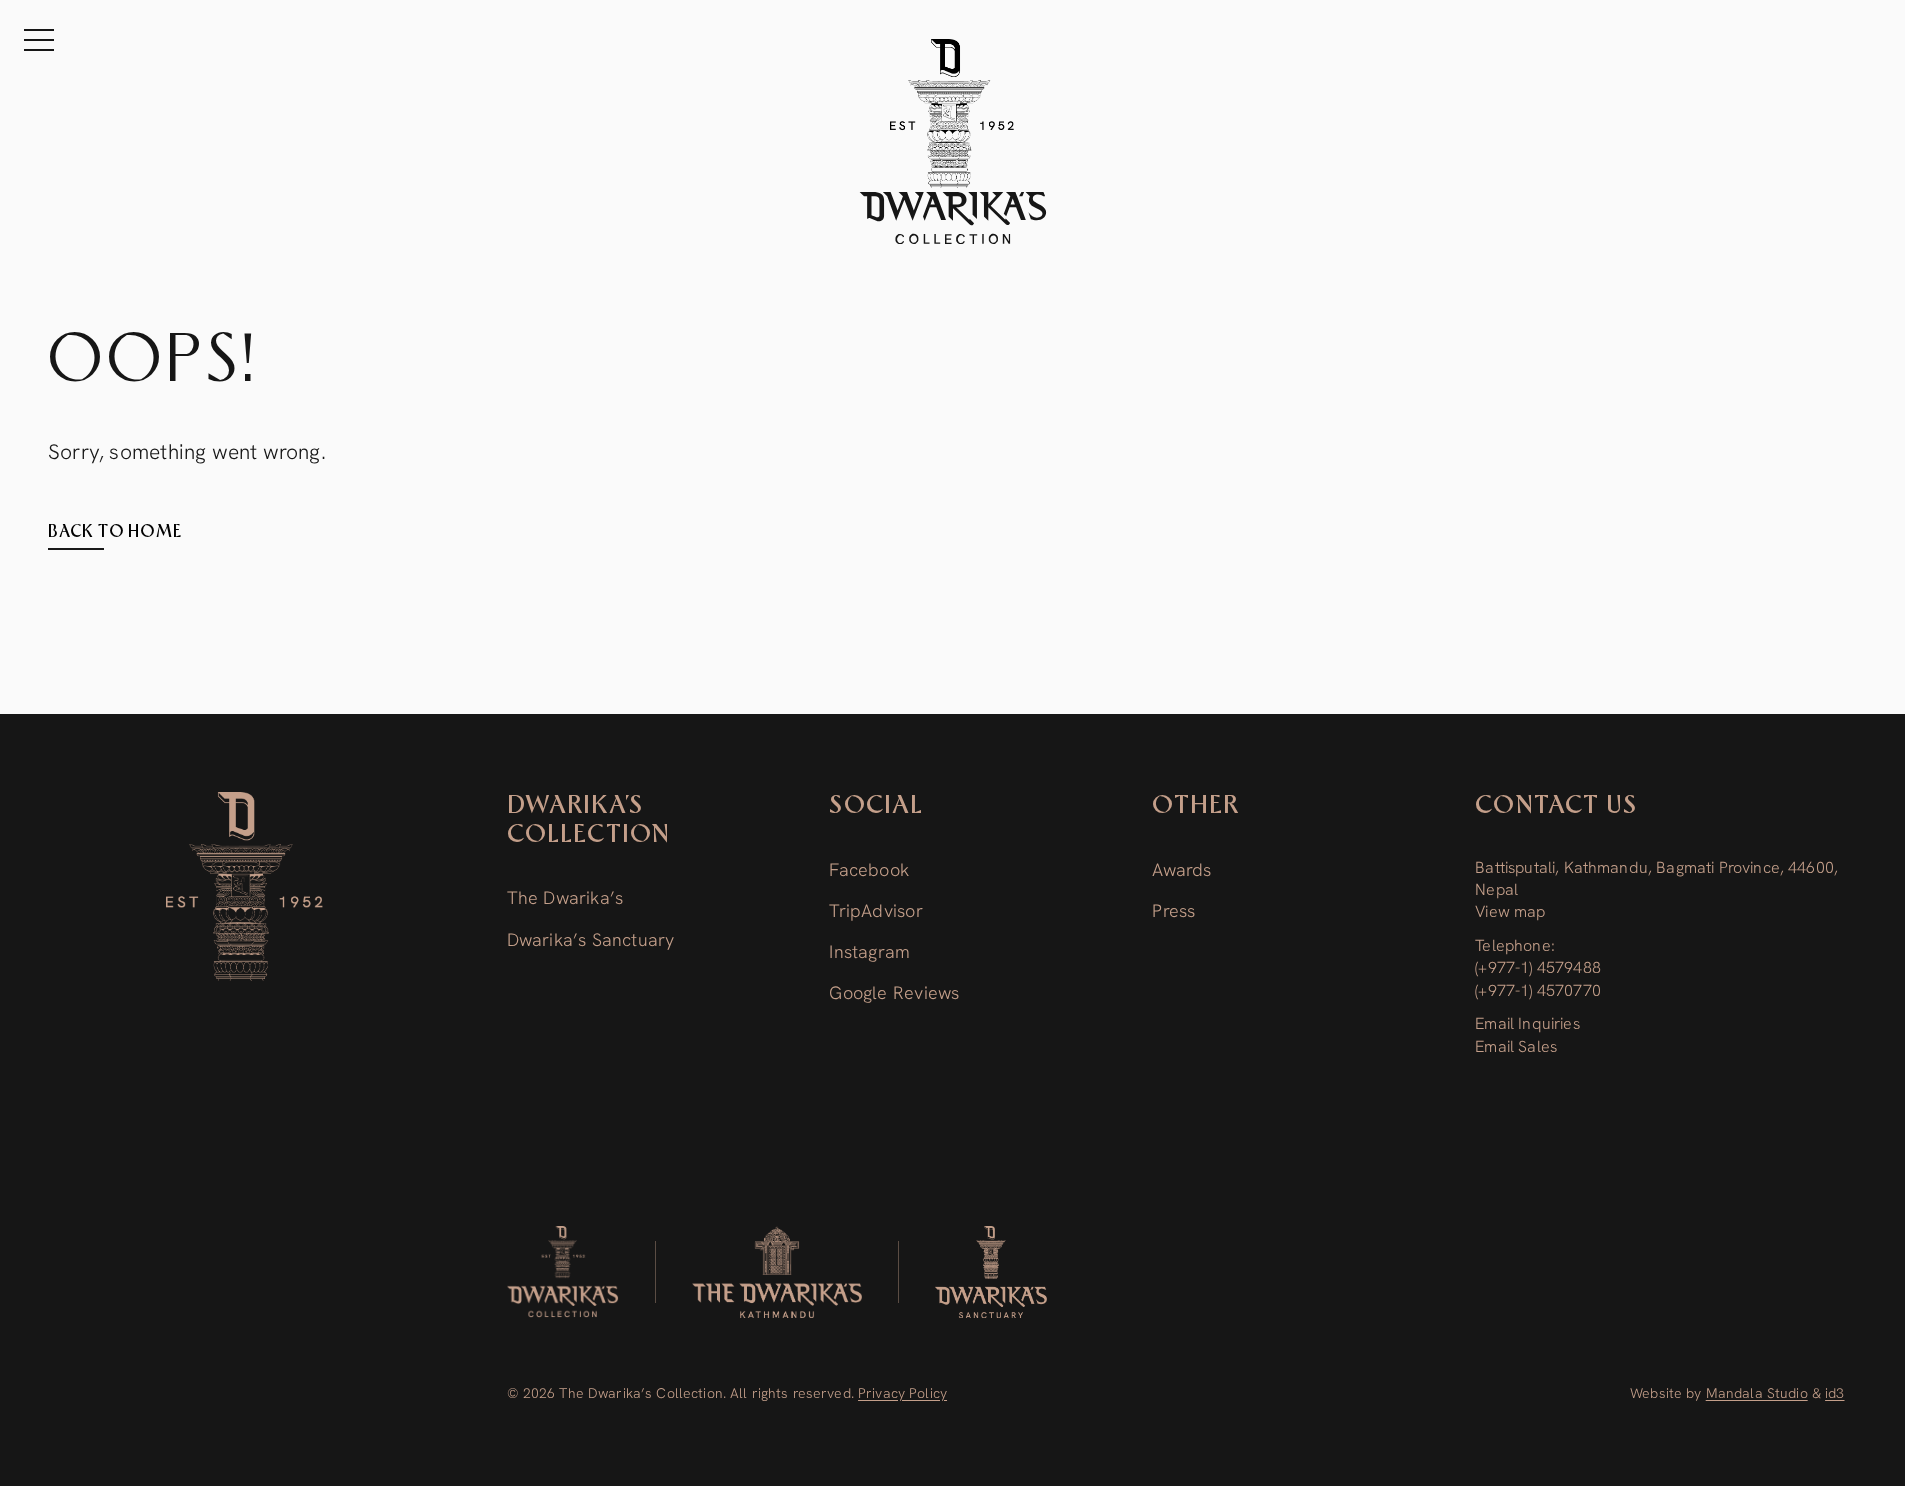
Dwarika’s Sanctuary (591, 939)
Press (1173, 910)
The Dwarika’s (565, 897)
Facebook (869, 869)
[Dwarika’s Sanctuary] (991, 1272)
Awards (1181, 869)
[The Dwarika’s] (777, 1272)
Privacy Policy (902, 1393)
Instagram (869, 951)
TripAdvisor (875, 910)
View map (1510, 911)
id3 (1834, 1393)
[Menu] (39, 40)
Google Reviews (894, 992)
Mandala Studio (1757, 1393)
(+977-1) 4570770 (1538, 990)
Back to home (115, 532)
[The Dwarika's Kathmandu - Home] (953, 141)
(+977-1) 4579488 (1538, 967)
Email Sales (1516, 1046)
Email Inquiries (1527, 1023)
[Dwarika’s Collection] (245, 886)
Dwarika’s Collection (589, 820)
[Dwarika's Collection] (563, 1272)
